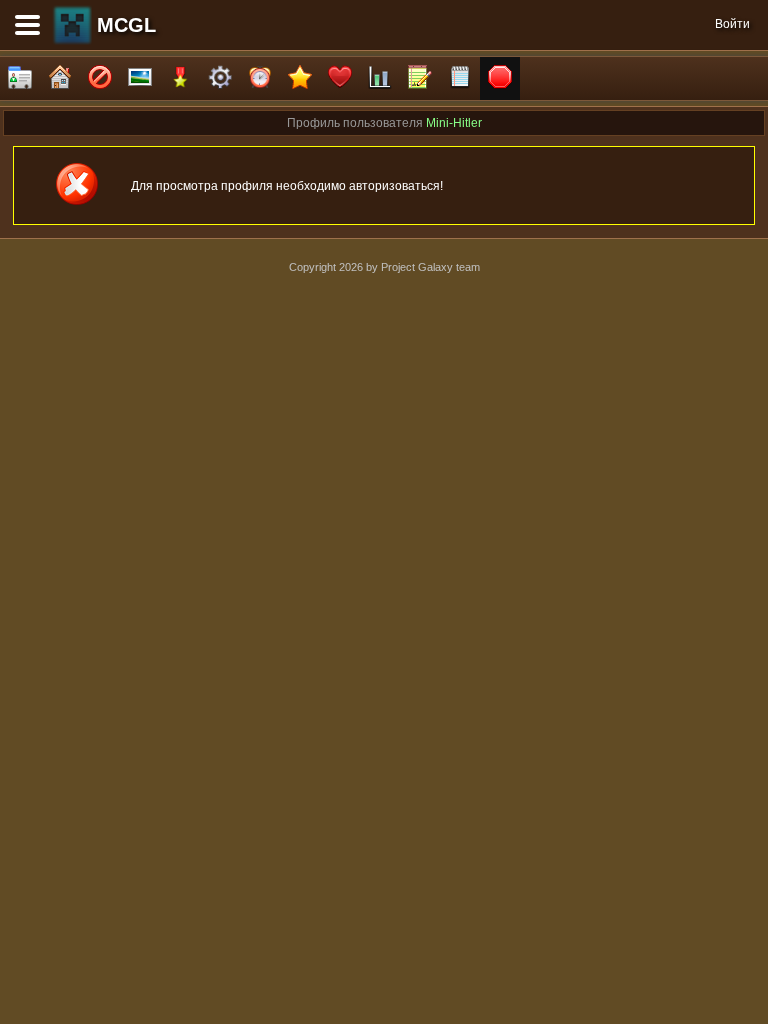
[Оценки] (300, 78)
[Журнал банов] (100, 78)
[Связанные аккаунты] (340, 78)
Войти (732, 24)
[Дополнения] (220, 78)
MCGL (126, 25)
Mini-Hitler (454, 123)
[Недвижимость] (60, 78)
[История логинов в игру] (420, 78)
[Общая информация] (20, 78)
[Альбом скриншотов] (140, 78)
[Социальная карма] (380, 78)
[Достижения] (180, 78)
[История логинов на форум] (460, 78)
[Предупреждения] (500, 78)
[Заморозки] (260, 78)
